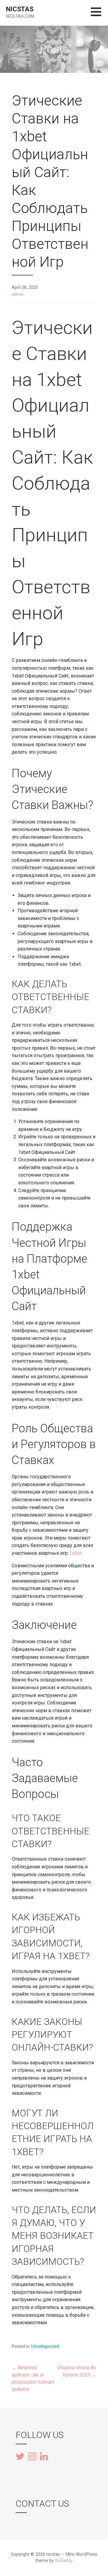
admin (18, 294)
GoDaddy (64, 2561)
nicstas (20, 9)
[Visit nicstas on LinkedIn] (44, 2456)
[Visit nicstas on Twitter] (20, 2457)
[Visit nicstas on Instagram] (32, 2457)
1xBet (75, 1553)
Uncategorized (45, 2346)
